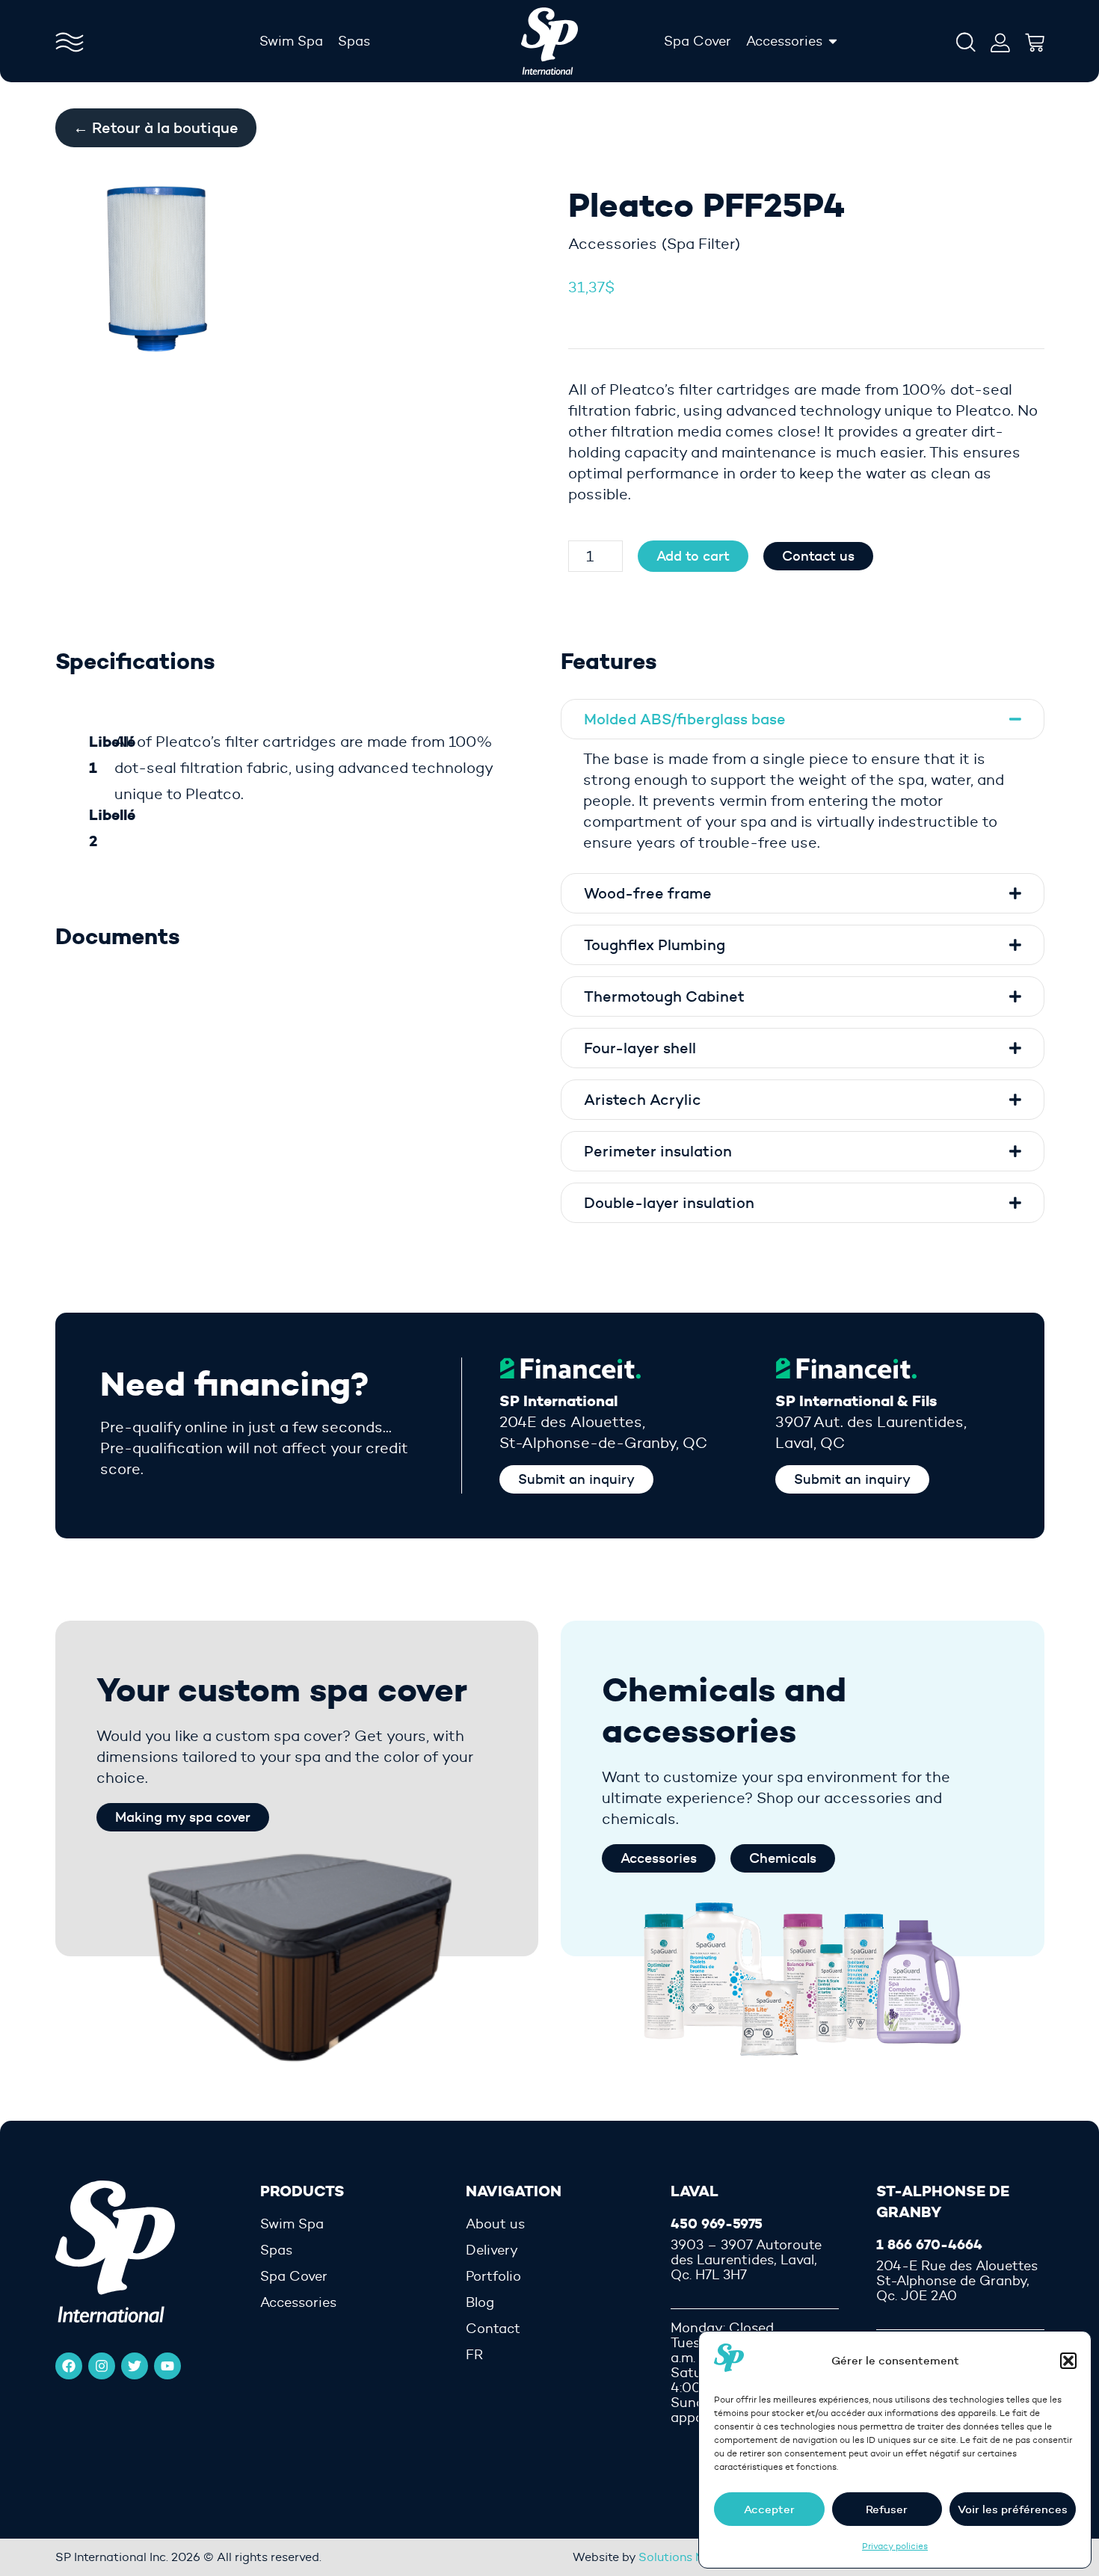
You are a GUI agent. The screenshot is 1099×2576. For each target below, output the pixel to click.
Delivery (492, 2250)
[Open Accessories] (833, 41)
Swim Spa (292, 2224)
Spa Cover (294, 2276)
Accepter (769, 2509)
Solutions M (672, 2557)
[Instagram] (102, 2366)
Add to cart (693, 556)
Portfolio (493, 2276)
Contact (493, 2329)
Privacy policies (895, 2546)
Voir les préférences (1013, 2509)
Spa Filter (701, 244)
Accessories (613, 244)
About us (495, 2224)
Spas (276, 2250)
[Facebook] (69, 2366)
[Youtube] (167, 2366)
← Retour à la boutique (156, 128)
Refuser (887, 2509)
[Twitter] (135, 2366)
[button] (1068, 2361)
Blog (480, 2302)
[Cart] (1035, 39)
